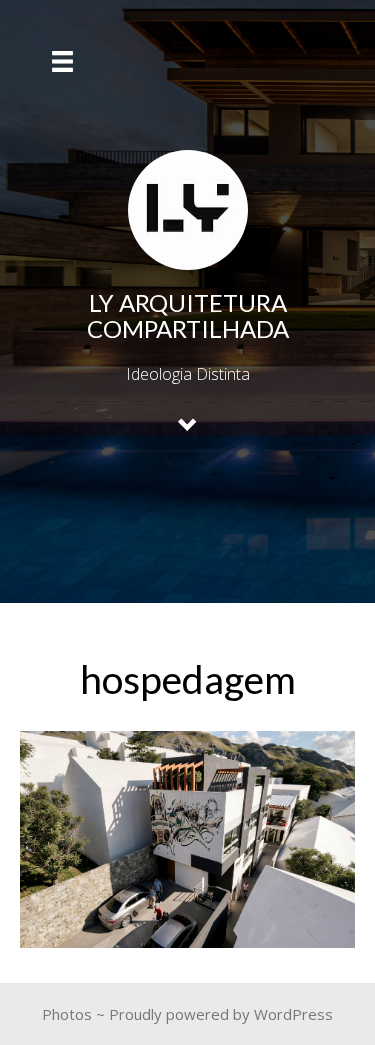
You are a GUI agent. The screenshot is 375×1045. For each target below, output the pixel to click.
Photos (67, 1014)
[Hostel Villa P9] (187, 839)
